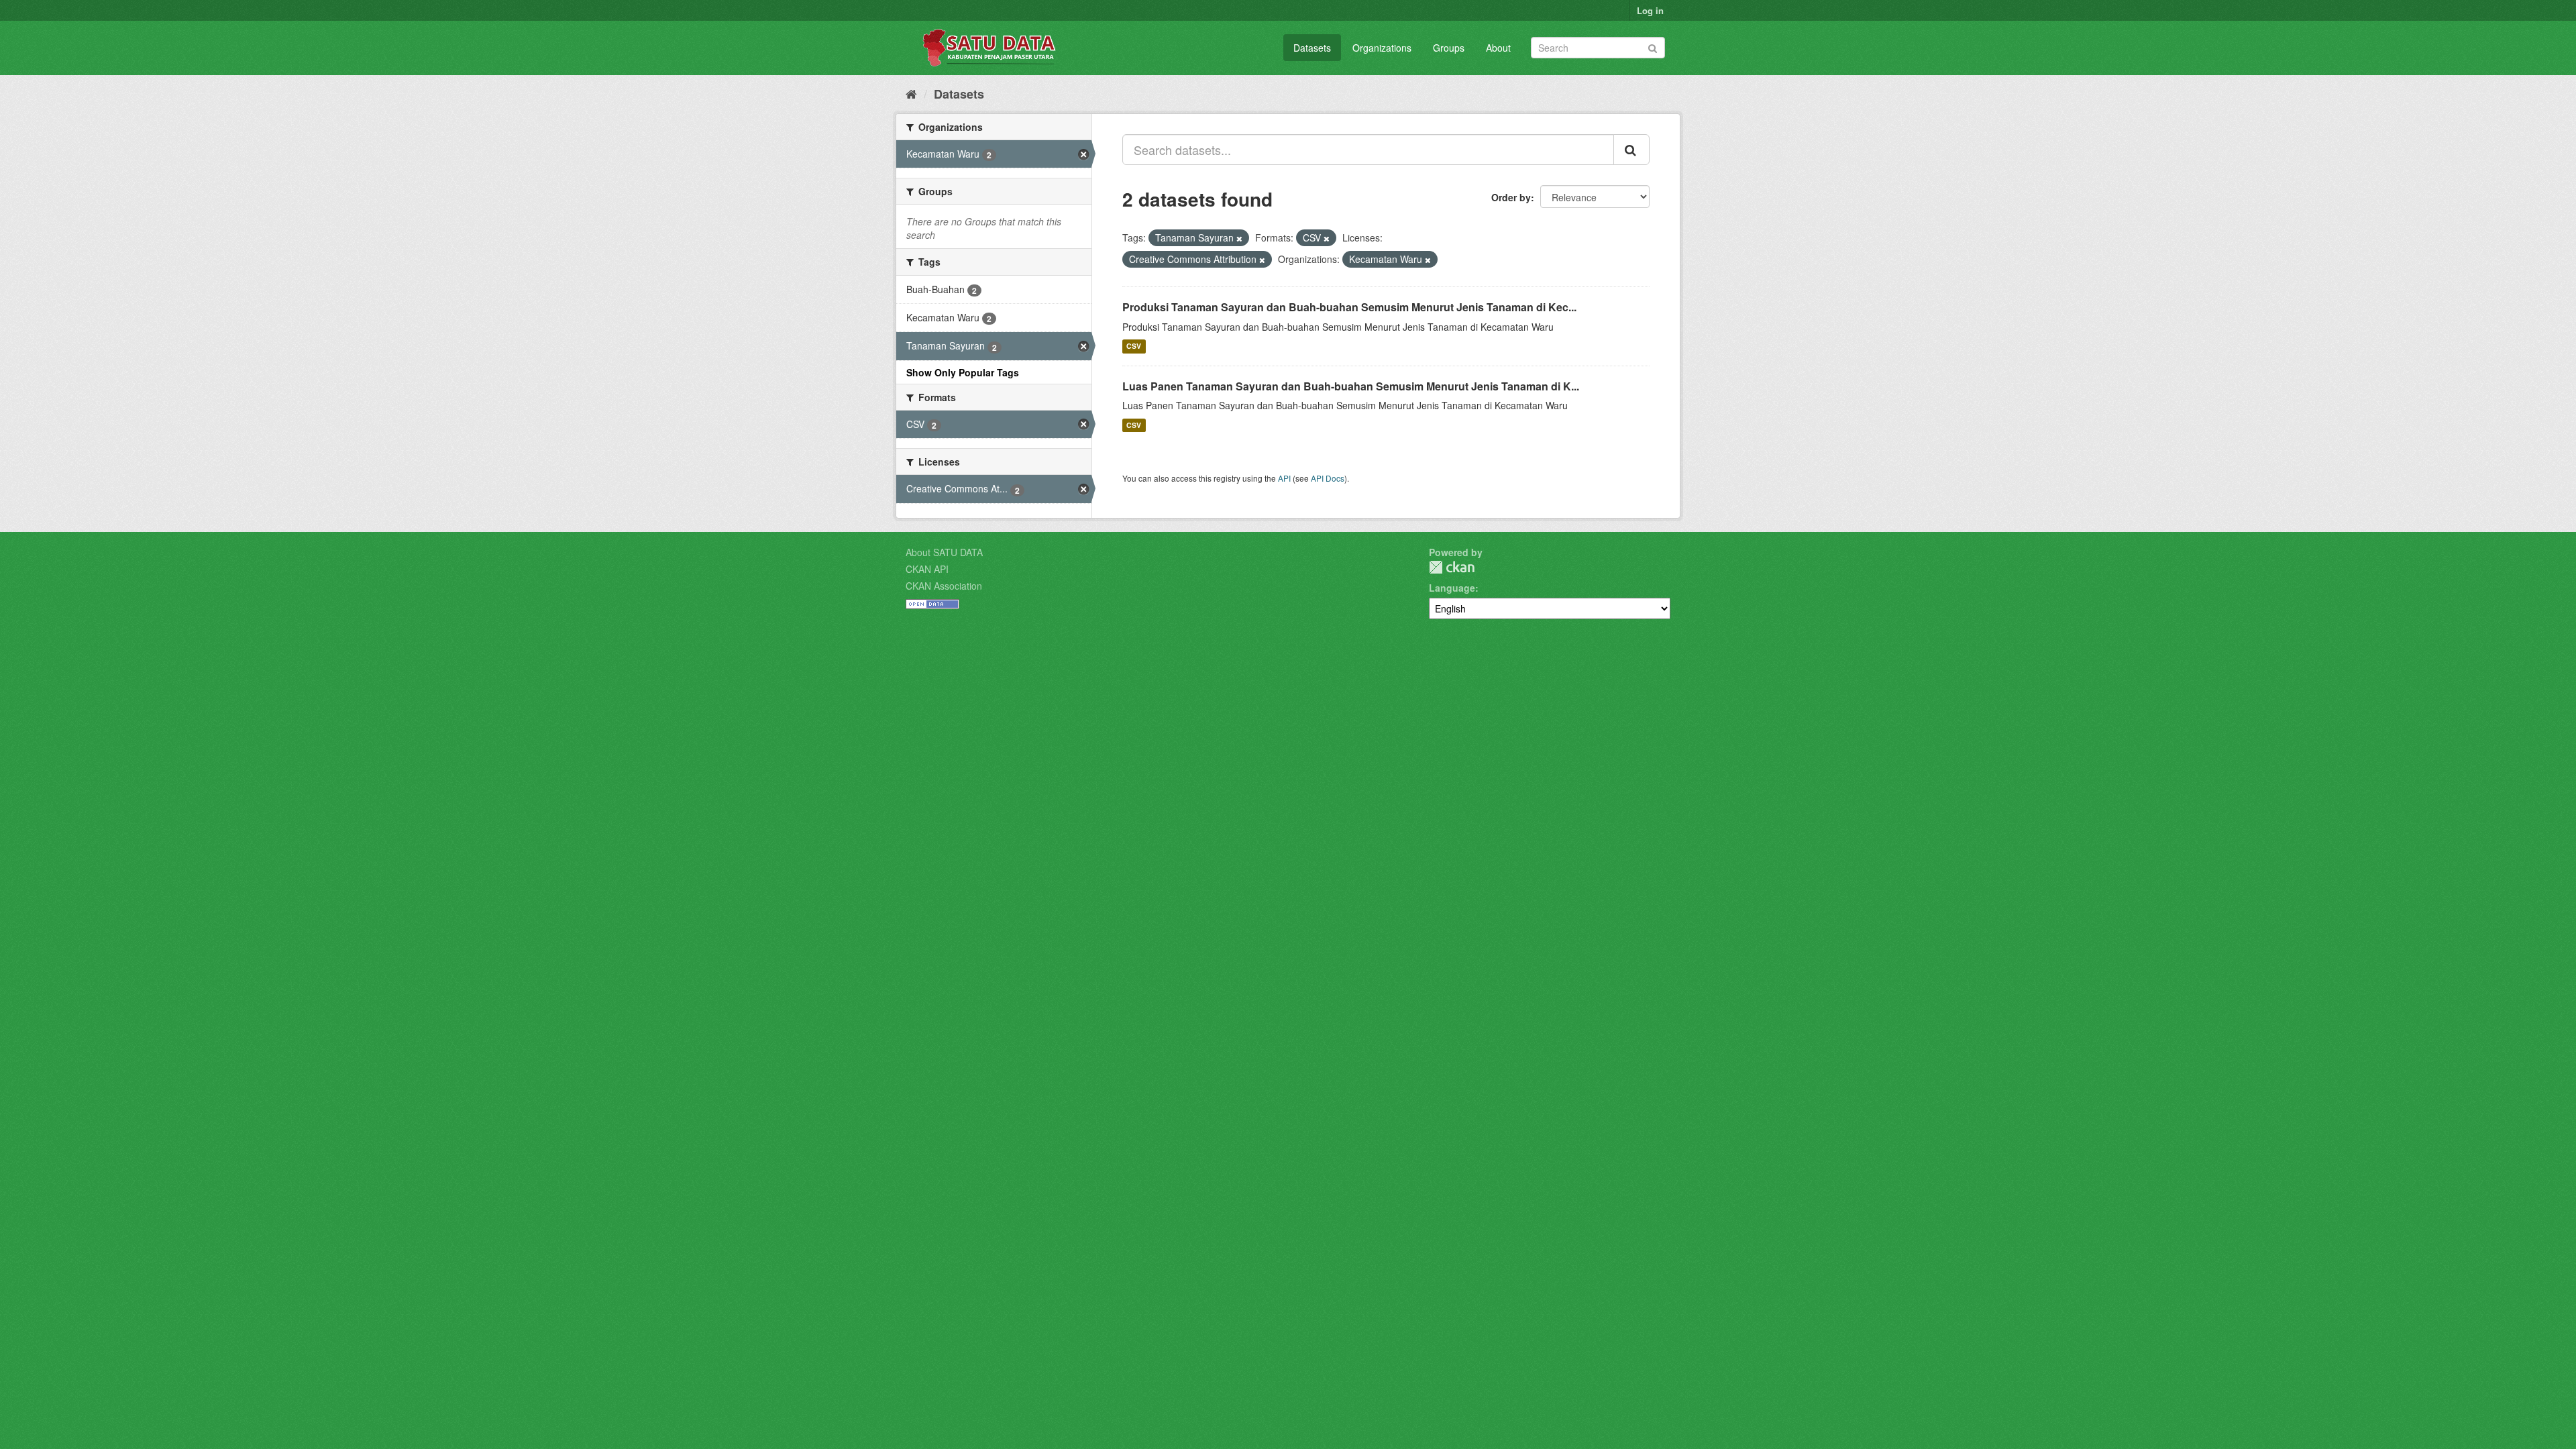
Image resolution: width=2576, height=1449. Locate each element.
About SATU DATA (944, 552)
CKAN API (927, 569)
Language (1452, 588)
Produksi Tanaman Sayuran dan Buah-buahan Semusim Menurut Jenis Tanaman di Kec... (1349, 307)
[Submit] (1653, 47)
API (1284, 478)
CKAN (1452, 567)
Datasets (1312, 48)
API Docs (1328, 478)
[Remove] (1239, 238)
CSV (1134, 346)
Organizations (1382, 48)
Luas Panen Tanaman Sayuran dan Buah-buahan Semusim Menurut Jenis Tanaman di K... (1351, 386)
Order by (1511, 197)
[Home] (911, 93)
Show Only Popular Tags (963, 372)
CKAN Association (944, 586)
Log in (1650, 10)
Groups (1449, 48)
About (1498, 48)
